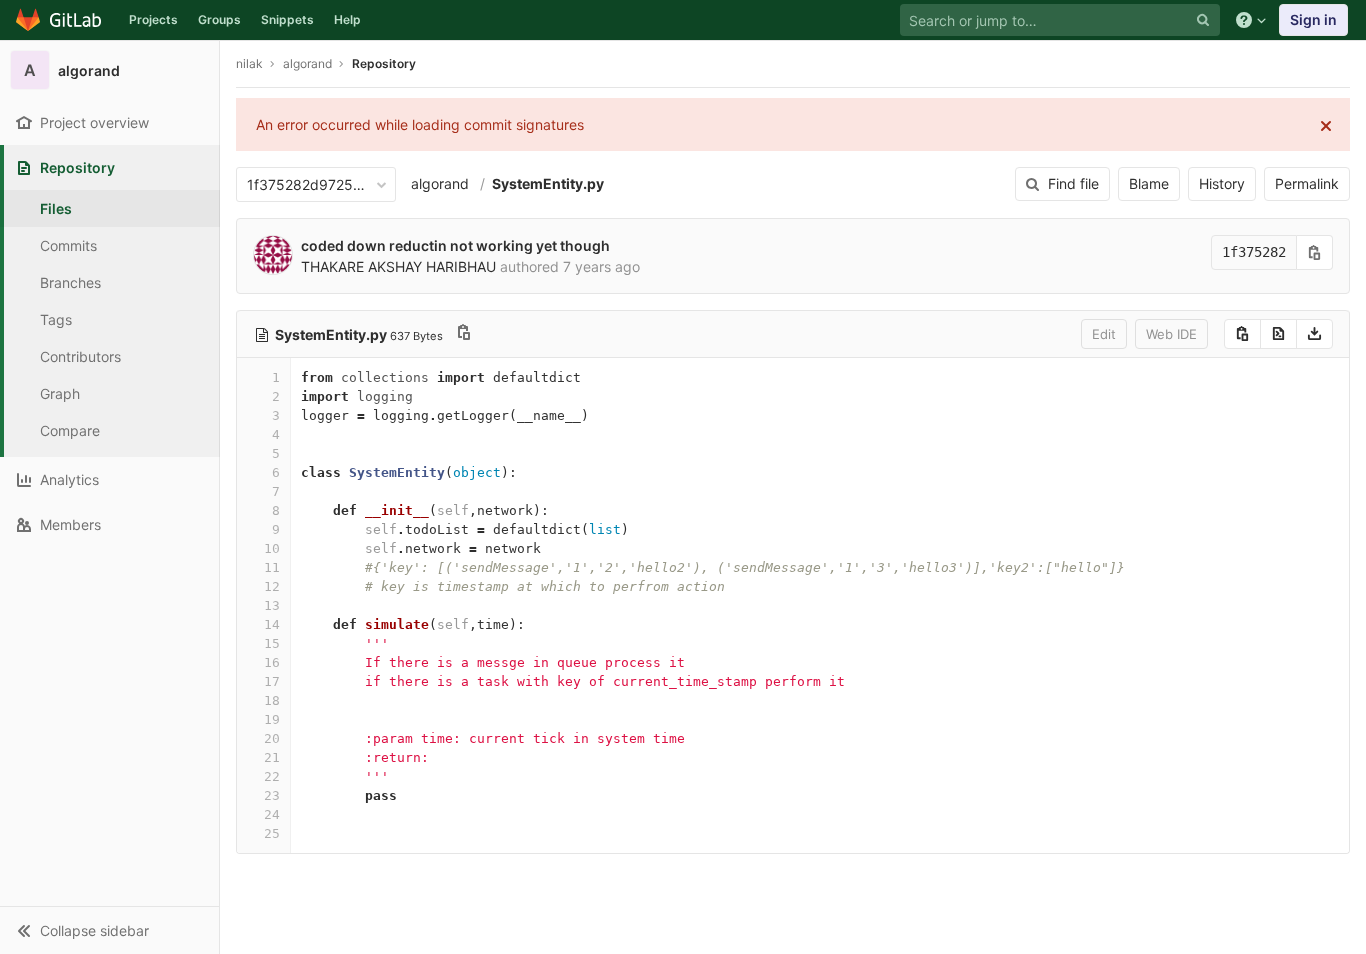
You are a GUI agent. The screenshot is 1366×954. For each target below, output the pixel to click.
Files (56, 208)
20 (272, 738)
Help (347, 19)
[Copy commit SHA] (1315, 252)
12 (272, 586)
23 (272, 795)
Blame (1149, 183)
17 (272, 681)
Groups (219, 19)
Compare (70, 430)
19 (272, 719)
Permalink (1307, 183)
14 (272, 624)
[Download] (1314, 334)
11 (272, 567)
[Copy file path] (464, 334)
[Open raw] (1278, 334)
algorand (440, 183)
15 (272, 643)
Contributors (80, 356)
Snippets (287, 19)
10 (272, 548)
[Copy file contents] (1242, 334)
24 (272, 814)
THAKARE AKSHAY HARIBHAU (398, 266)
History (1222, 183)
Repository (384, 63)
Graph (60, 393)
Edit (1104, 334)
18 (272, 700)
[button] (109, 930)
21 (272, 757)
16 (272, 662)
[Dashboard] (59, 20)
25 (272, 833)
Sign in (1313, 19)
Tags (56, 319)
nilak (249, 63)
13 (272, 605)
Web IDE (1171, 334)
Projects (153, 19)
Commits (68, 245)
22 (272, 776)
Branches (70, 282)
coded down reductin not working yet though (455, 245)
